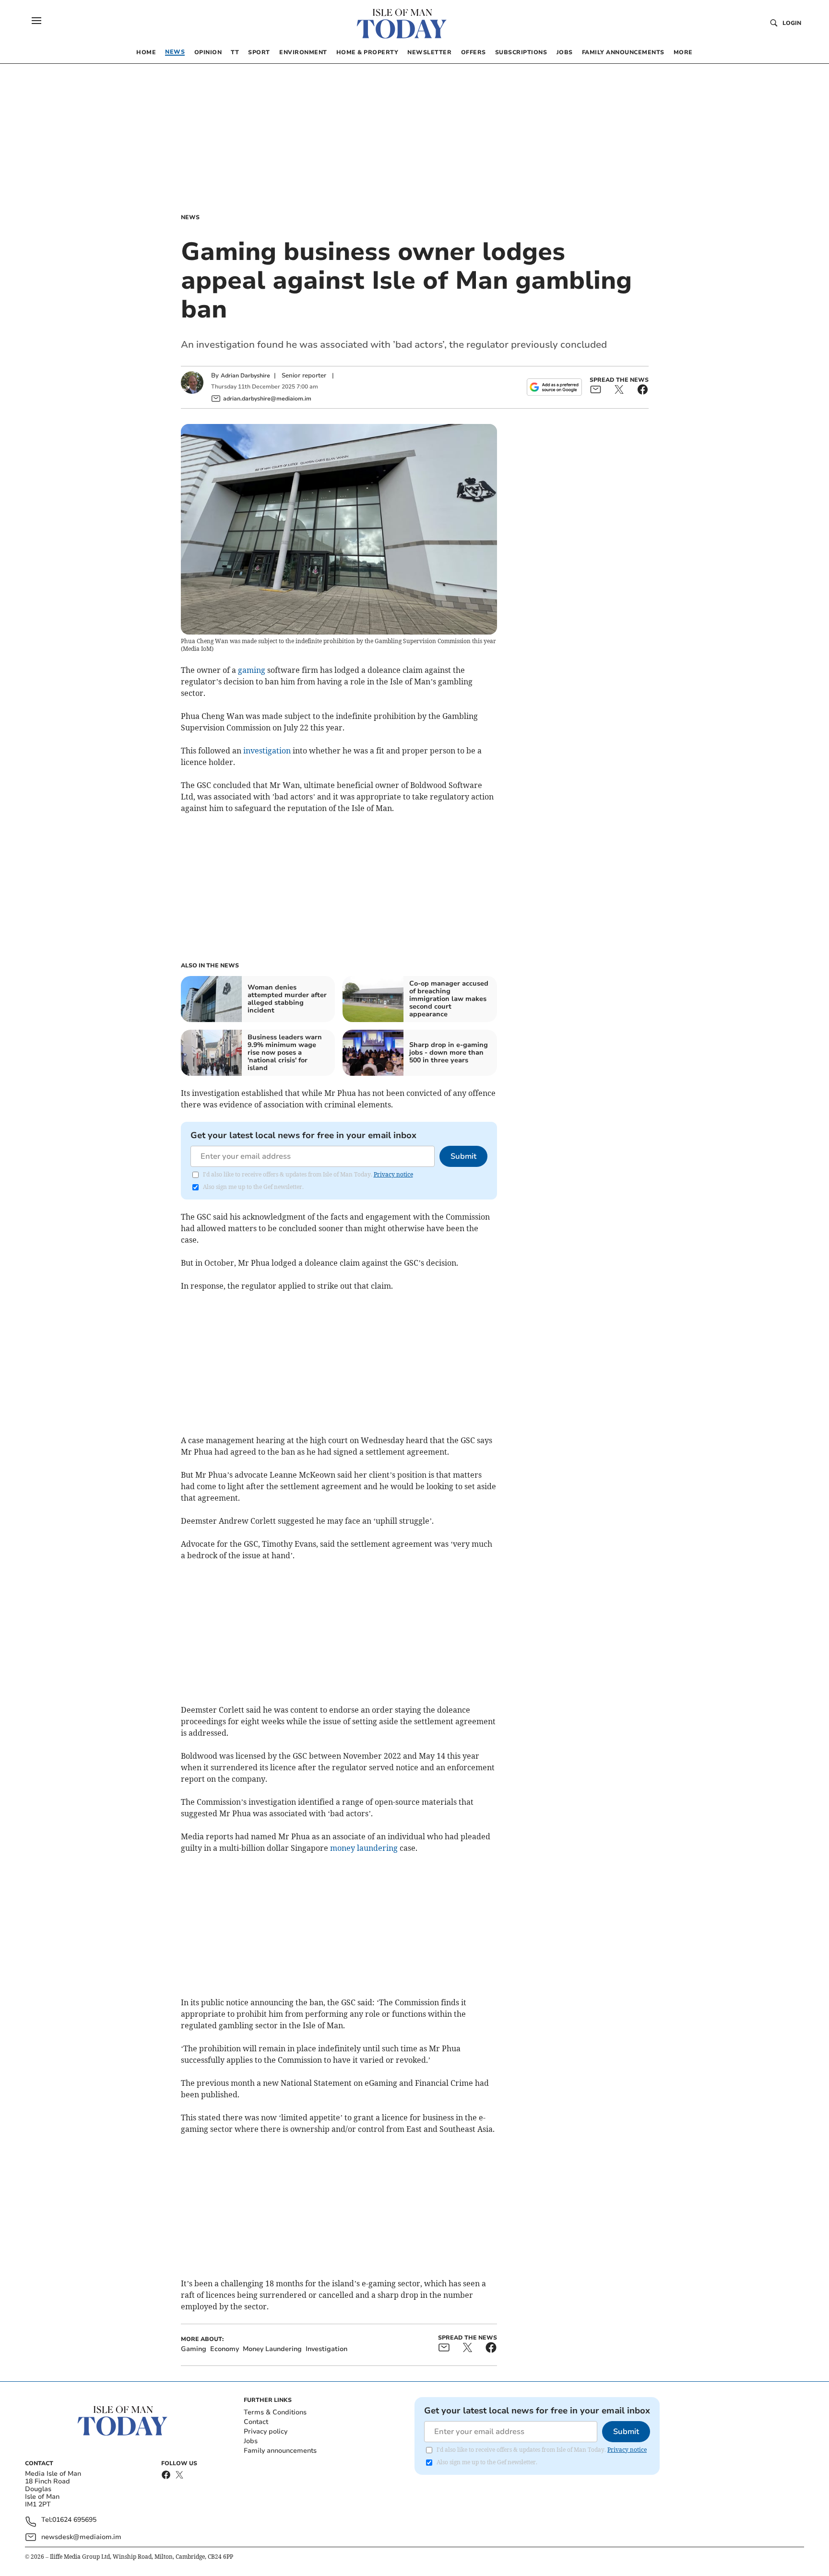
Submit (463, 1156)
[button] (36, 21)
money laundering (364, 1848)
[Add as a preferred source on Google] (554, 387)
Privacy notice (393, 1174)
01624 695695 (74, 2520)
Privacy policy (266, 2431)
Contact (256, 2422)
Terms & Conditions (275, 2412)
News (190, 217)
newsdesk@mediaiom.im (81, 2537)
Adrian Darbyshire (245, 376)
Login (792, 23)
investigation (267, 751)
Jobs (251, 2441)
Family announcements (280, 2451)
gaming (252, 670)
